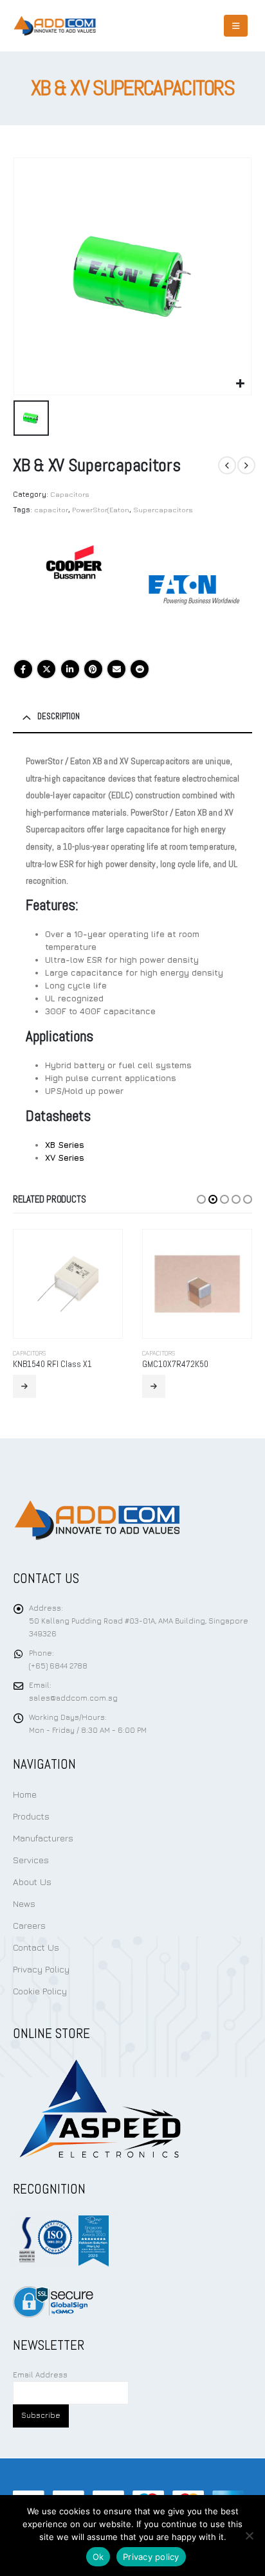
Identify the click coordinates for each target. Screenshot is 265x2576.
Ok (98, 2557)
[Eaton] (194, 590)
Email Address (40, 2375)
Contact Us (36, 1947)
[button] (201, 1199)
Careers (29, 1925)
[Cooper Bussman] (75, 590)
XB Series (65, 1145)
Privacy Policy (41, 1969)
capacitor (51, 509)
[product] (68, 1284)
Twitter (46, 669)
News (24, 1903)
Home (25, 1794)
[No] (249, 2536)
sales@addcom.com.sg (73, 1698)
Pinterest (93, 669)
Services (31, 1860)
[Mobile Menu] (236, 26)
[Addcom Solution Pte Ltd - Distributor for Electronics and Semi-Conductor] (55, 26)
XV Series (65, 1158)
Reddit (140, 669)
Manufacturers (43, 1838)
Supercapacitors (163, 509)
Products (31, 1816)
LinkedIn (70, 669)
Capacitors (70, 494)
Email (116, 669)
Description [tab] (59, 716)
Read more (24, 1386)
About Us (32, 1882)
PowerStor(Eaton (101, 509)
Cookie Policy (40, 1991)
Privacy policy (151, 2557)
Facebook (23, 669)
